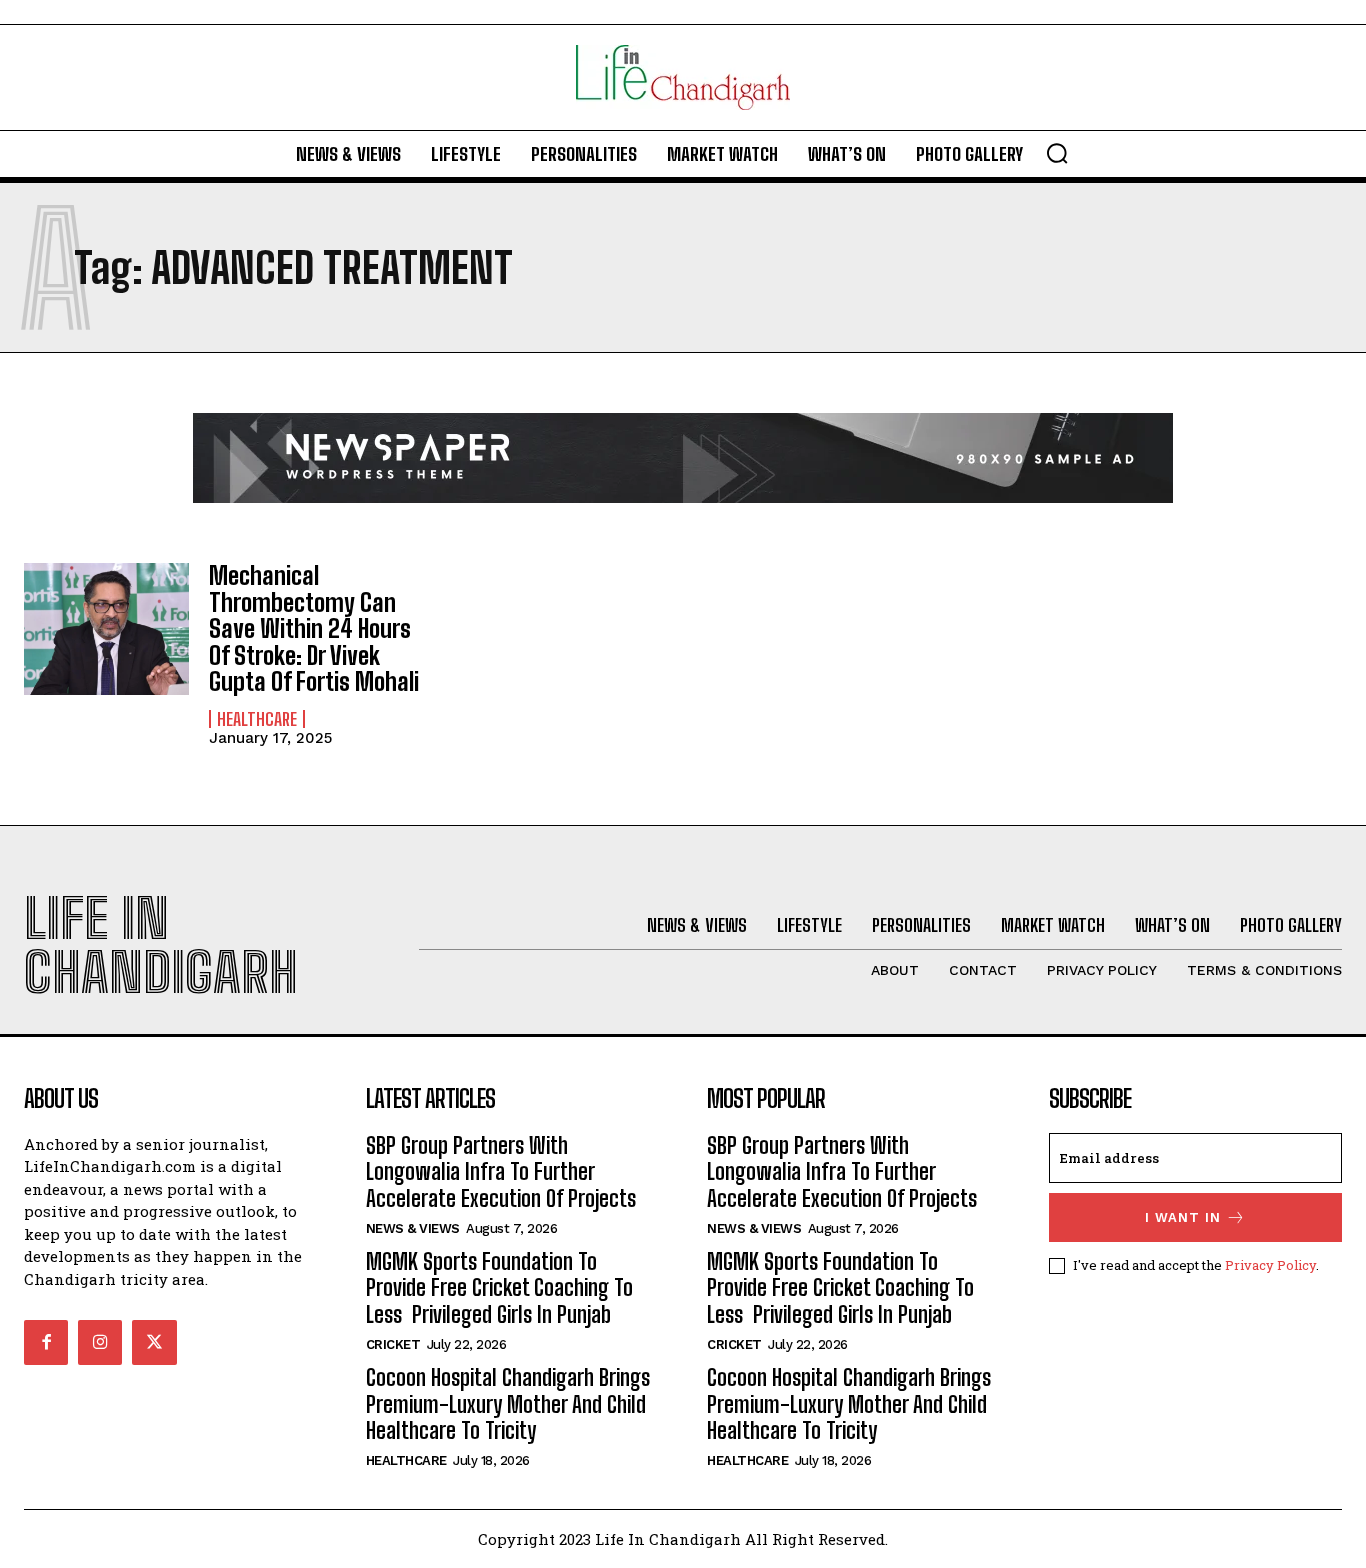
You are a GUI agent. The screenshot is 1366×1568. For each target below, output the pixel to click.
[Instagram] (100, 1342)
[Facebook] (46, 1342)
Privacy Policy (1270, 1265)
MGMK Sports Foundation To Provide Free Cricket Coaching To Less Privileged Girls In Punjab (499, 1288)
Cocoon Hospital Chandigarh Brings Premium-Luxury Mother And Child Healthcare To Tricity (508, 1404)
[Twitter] (154, 1342)
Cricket (393, 1344)
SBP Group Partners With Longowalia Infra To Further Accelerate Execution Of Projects (501, 1172)
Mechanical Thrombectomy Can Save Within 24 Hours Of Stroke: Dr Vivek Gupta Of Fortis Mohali (314, 628)
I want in (1183, 1217)
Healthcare (257, 719)
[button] (1057, 153)
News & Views (413, 1228)
